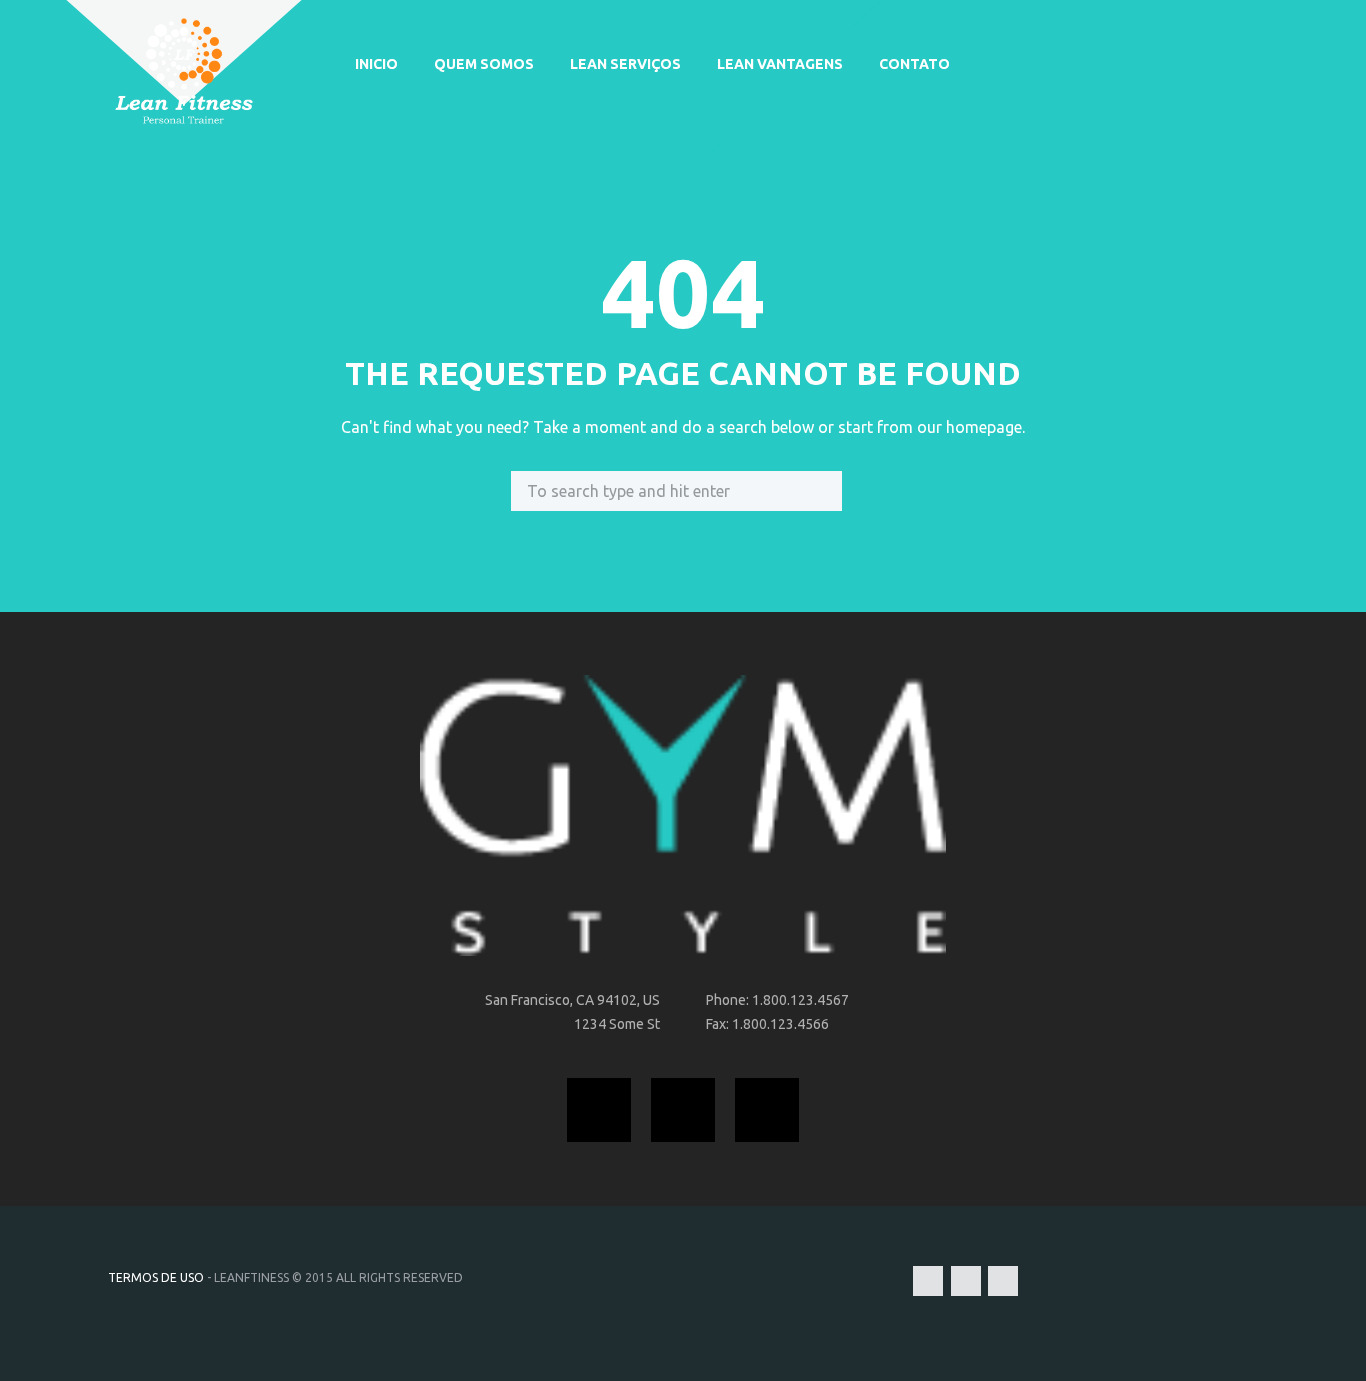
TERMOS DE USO (156, 1277)
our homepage (969, 427)
